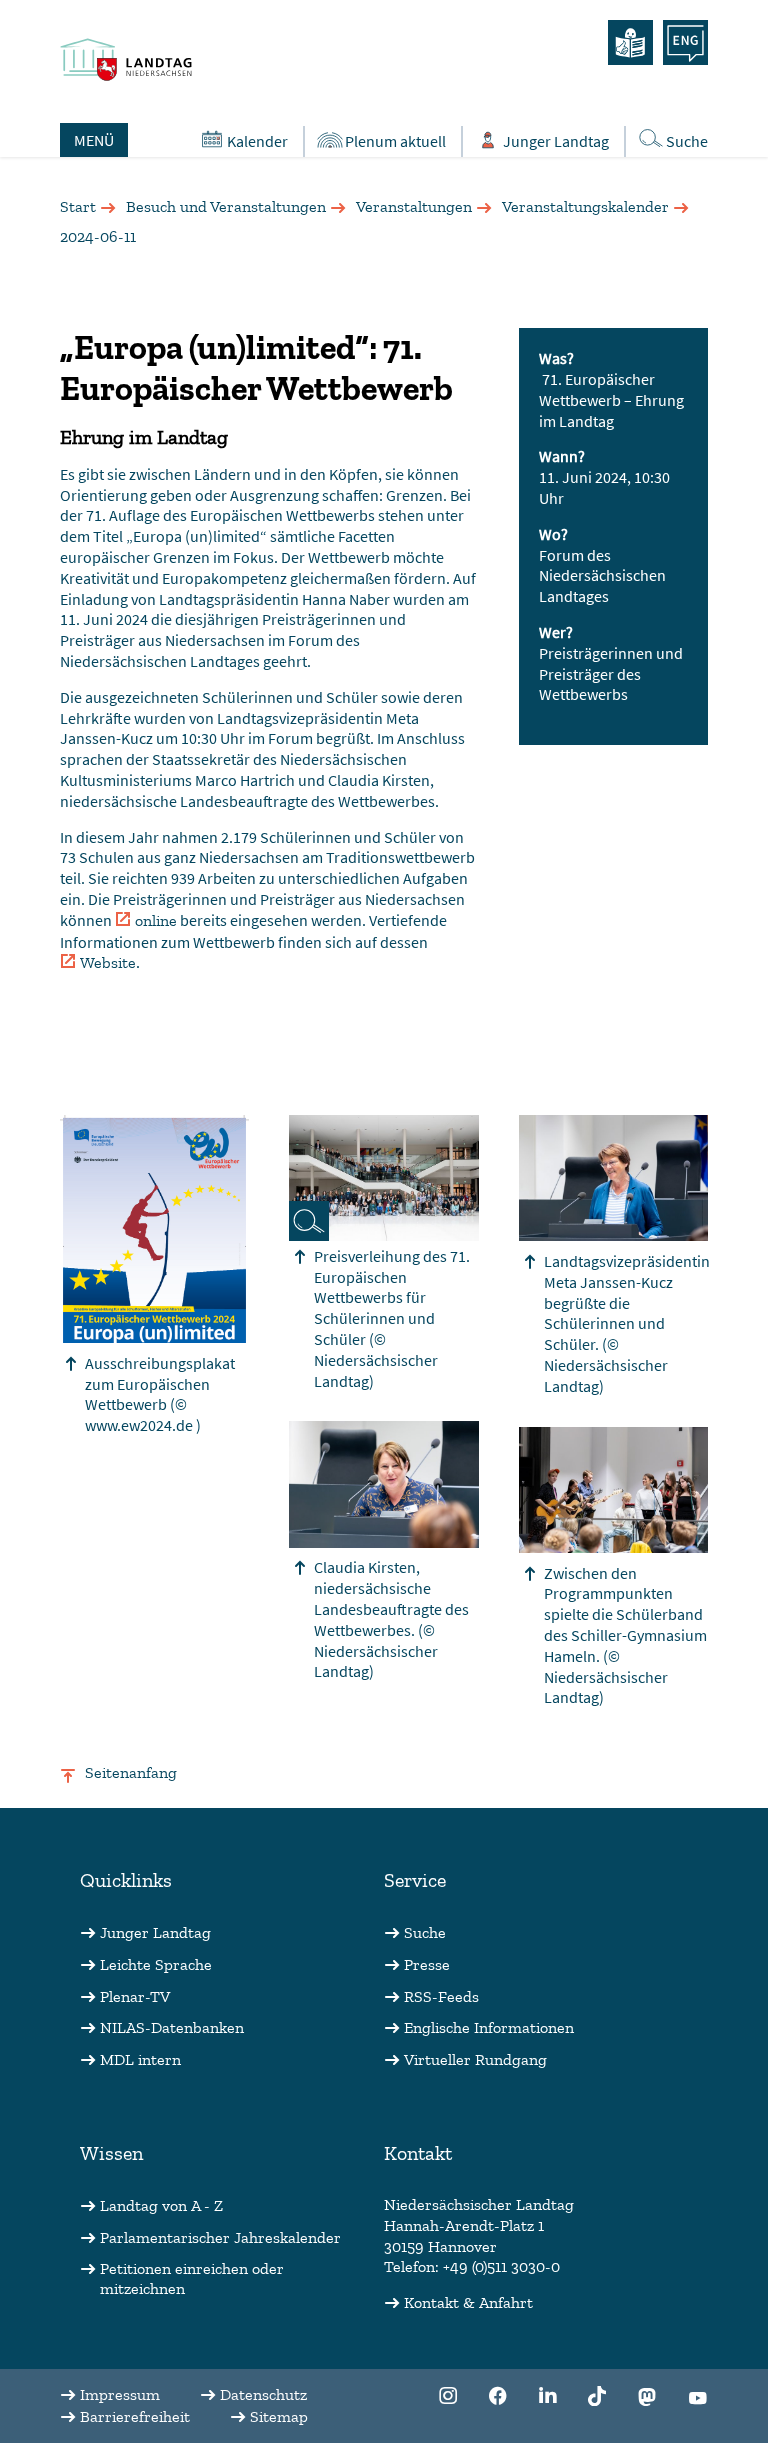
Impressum (120, 2394)
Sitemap (279, 2416)
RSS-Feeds (441, 1996)
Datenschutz (263, 2394)
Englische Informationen (489, 2027)
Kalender (257, 141)
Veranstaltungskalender (585, 206)
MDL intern (140, 2059)
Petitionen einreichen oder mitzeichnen (192, 2279)
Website (108, 962)
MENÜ (94, 140)
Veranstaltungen (414, 206)
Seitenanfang (131, 1772)
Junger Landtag (556, 141)
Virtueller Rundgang (475, 2059)
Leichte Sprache (156, 1964)
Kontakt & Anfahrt (468, 2302)
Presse (427, 1964)
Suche (687, 141)
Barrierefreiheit (135, 2416)
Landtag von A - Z (161, 2205)
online (156, 920)
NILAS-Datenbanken (172, 2027)
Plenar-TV (135, 1996)
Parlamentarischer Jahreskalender (220, 2237)
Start (78, 206)
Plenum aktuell (395, 141)
